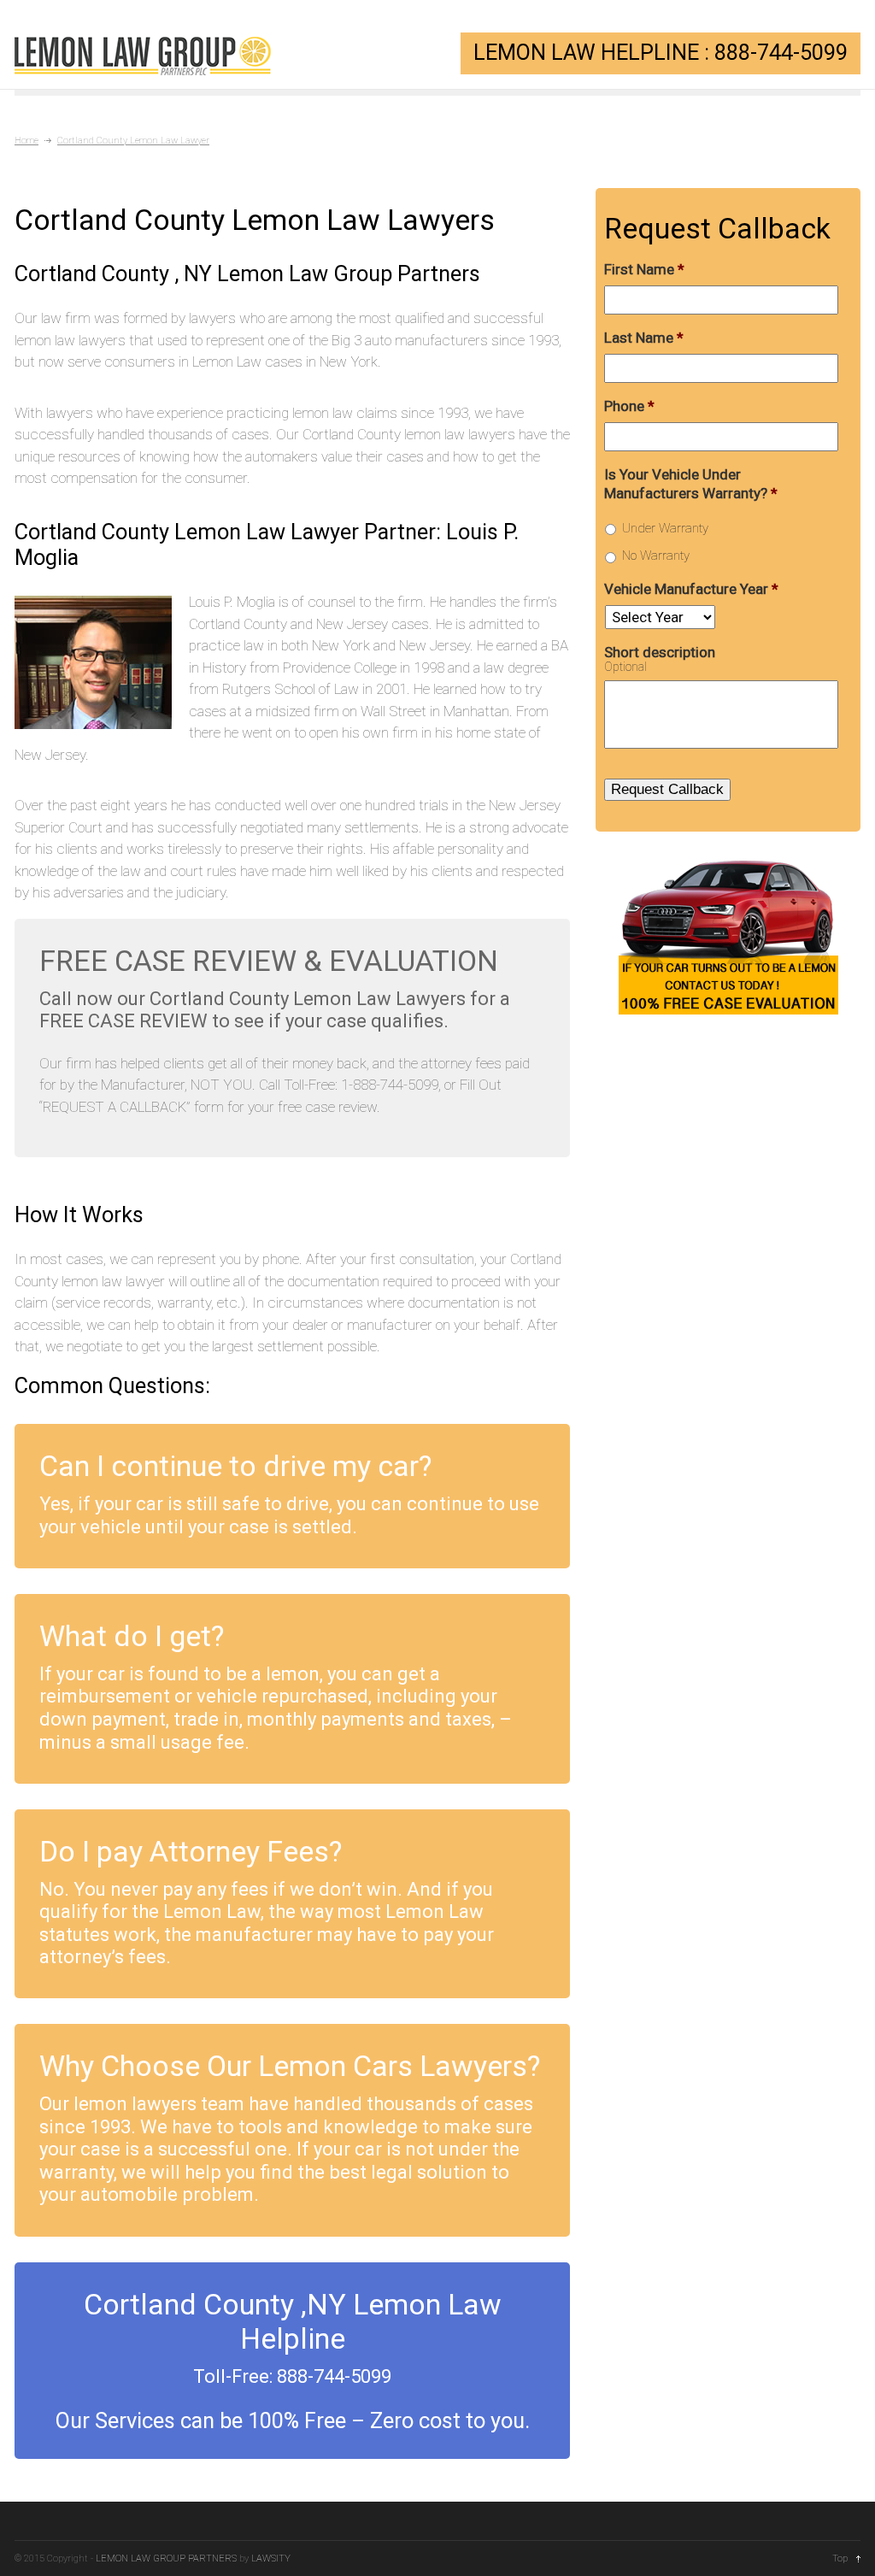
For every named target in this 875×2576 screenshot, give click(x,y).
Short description (660, 652)
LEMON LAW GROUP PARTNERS (166, 2558)
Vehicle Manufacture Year (691, 589)
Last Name (644, 338)
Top (840, 2558)
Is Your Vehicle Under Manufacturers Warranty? (691, 484)
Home (26, 141)
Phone (629, 406)
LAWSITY (271, 2558)
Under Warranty (665, 528)
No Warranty (656, 556)
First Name (644, 269)
